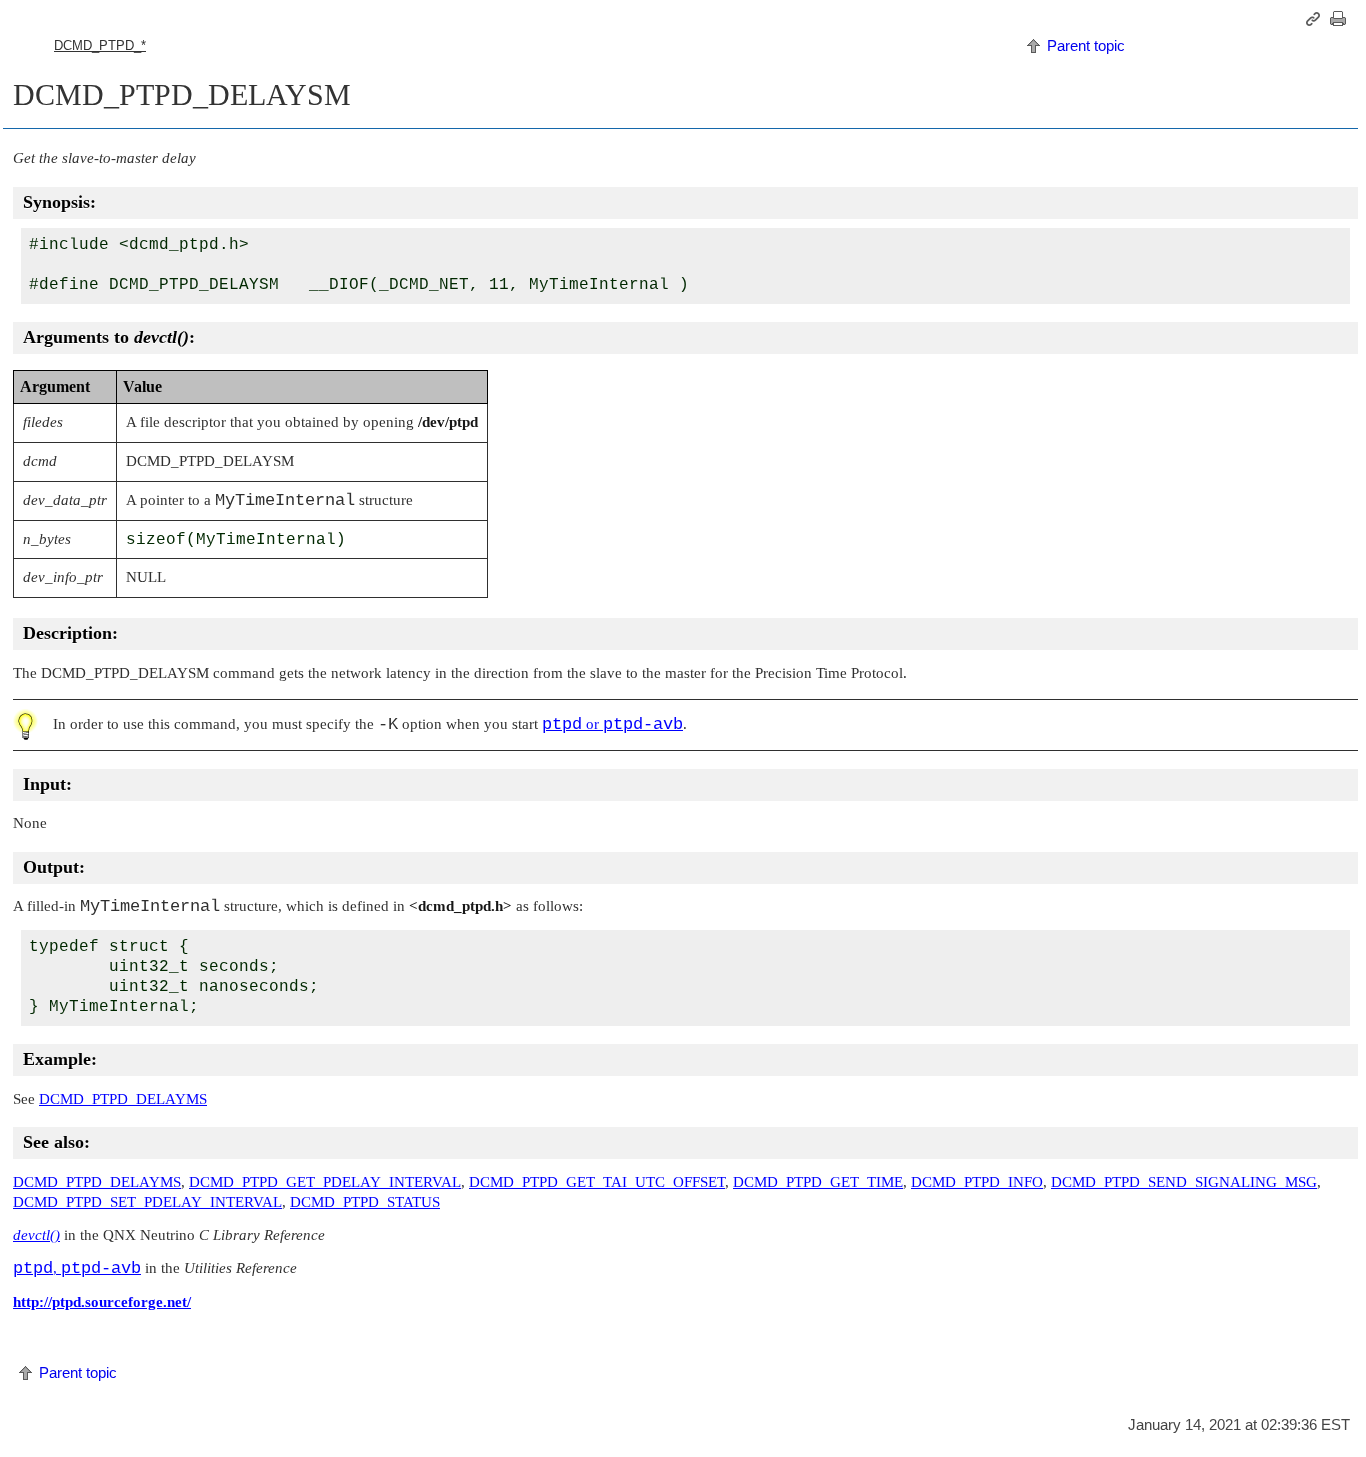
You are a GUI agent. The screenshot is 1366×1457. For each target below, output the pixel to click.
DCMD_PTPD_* (100, 45)
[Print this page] (1341, 19)
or (612, 724)
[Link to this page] (1316, 19)
